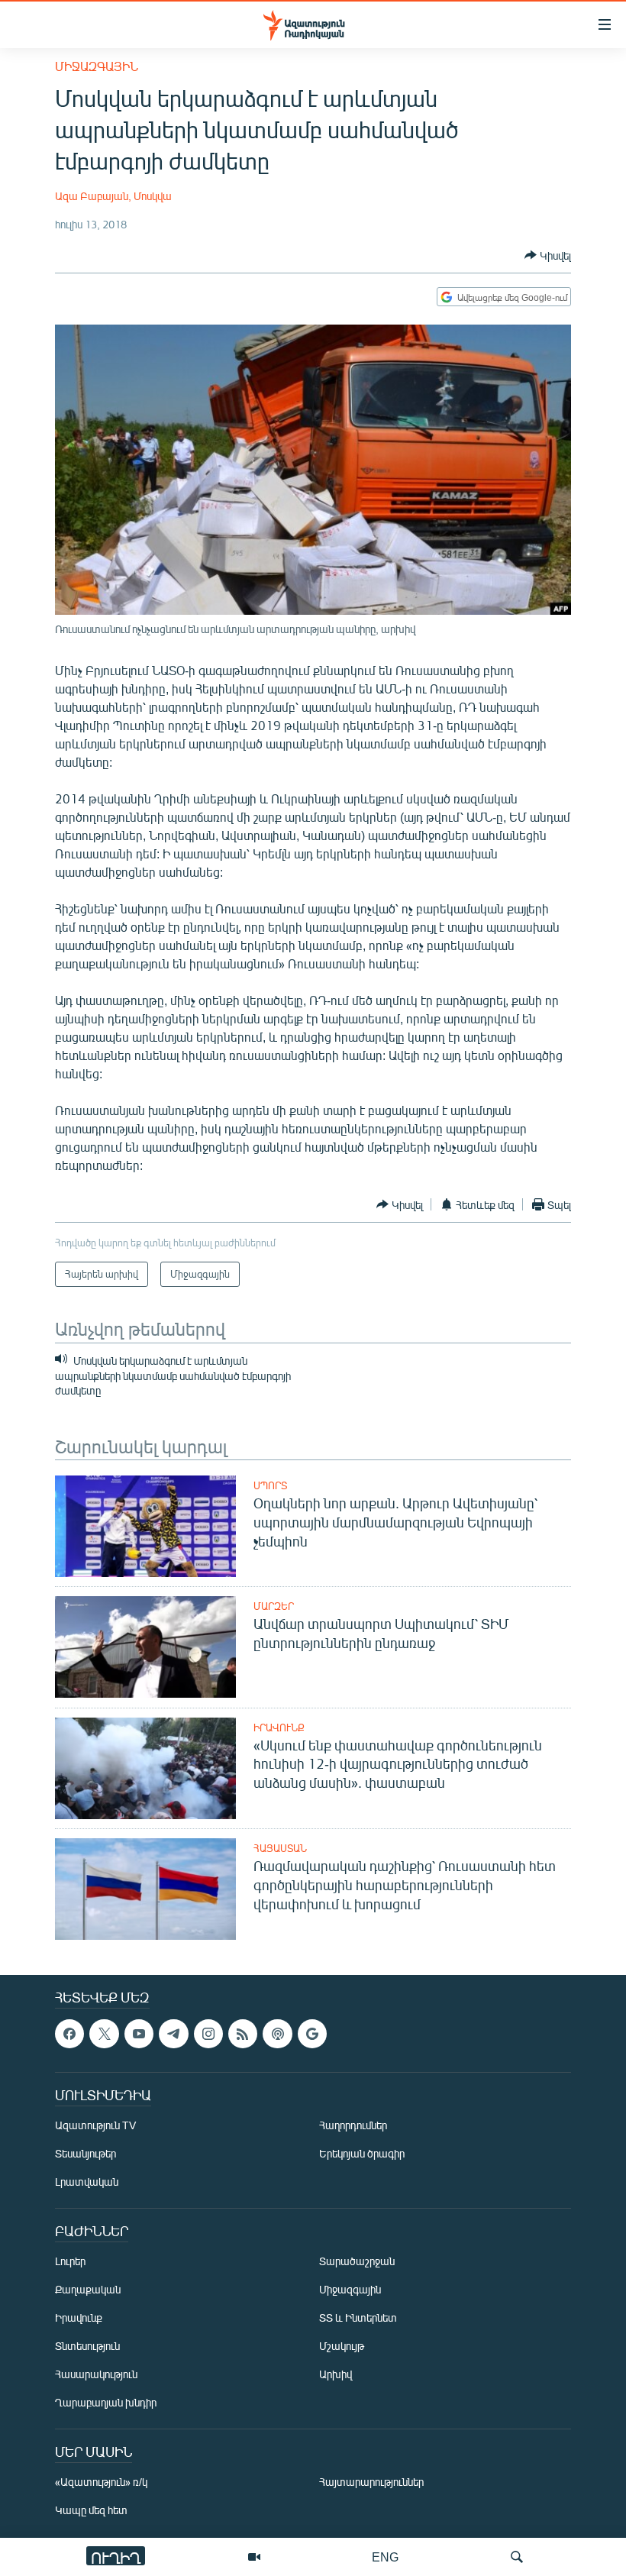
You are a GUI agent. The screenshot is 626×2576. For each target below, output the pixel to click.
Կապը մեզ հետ (91, 2510)
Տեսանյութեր (86, 2153)
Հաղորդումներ (353, 2125)
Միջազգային (97, 66)
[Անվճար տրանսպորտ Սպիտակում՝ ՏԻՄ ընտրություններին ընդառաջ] (145, 1647)
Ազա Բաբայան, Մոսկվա (113, 196)
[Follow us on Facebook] (69, 2034)
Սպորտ (270, 1485)
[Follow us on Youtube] (139, 2034)
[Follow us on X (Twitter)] (104, 2034)
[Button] (548, 255)
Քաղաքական (88, 2289)
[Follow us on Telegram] (173, 2034)
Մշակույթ (342, 2346)
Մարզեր (274, 1606)
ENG (385, 2557)
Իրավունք (279, 1728)
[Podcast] (277, 2034)
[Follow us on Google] (312, 2034)
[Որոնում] (517, 2557)
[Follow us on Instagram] (208, 2034)
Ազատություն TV (95, 2125)
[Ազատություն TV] (254, 2557)
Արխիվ (336, 2374)
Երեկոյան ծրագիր (362, 2153)
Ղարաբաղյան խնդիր (106, 2402)
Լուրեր (70, 2261)
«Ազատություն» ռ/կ (101, 2482)
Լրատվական (87, 2182)
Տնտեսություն (87, 2346)
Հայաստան (280, 1848)
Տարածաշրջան (357, 2261)
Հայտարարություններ (371, 2482)
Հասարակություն (96, 2374)
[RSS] (243, 2034)
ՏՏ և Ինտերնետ (358, 2317)
